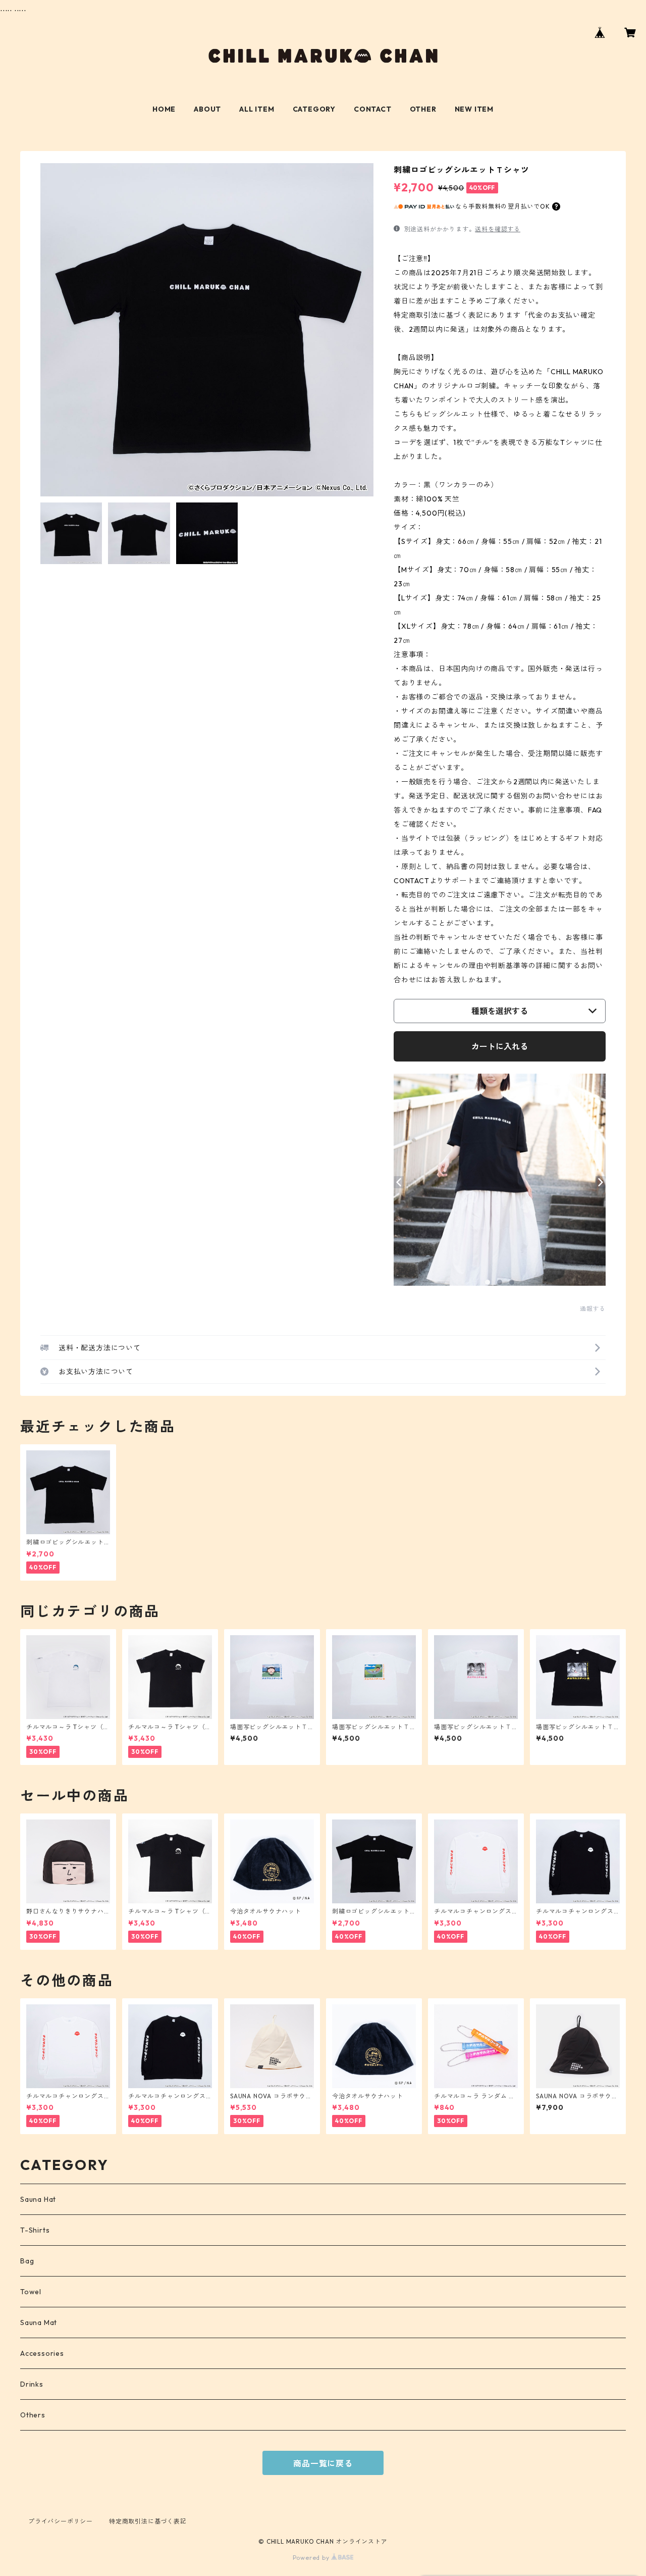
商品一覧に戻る (323, 2463)
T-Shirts (35, 2230)
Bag (27, 2261)
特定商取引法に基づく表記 (148, 2521)
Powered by (312, 2558)
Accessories (42, 2353)
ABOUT (207, 109)
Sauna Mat (39, 2322)
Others (33, 2415)
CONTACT (373, 109)
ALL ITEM (257, 109)
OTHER (423, 109)
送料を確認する (498, 229)
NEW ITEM (474, 109)
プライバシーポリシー (61, 2521)
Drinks (32, 2384)
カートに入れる (500, 1046)
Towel (31, 2292)
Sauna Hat (38, 2199)
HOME (164, 109)
